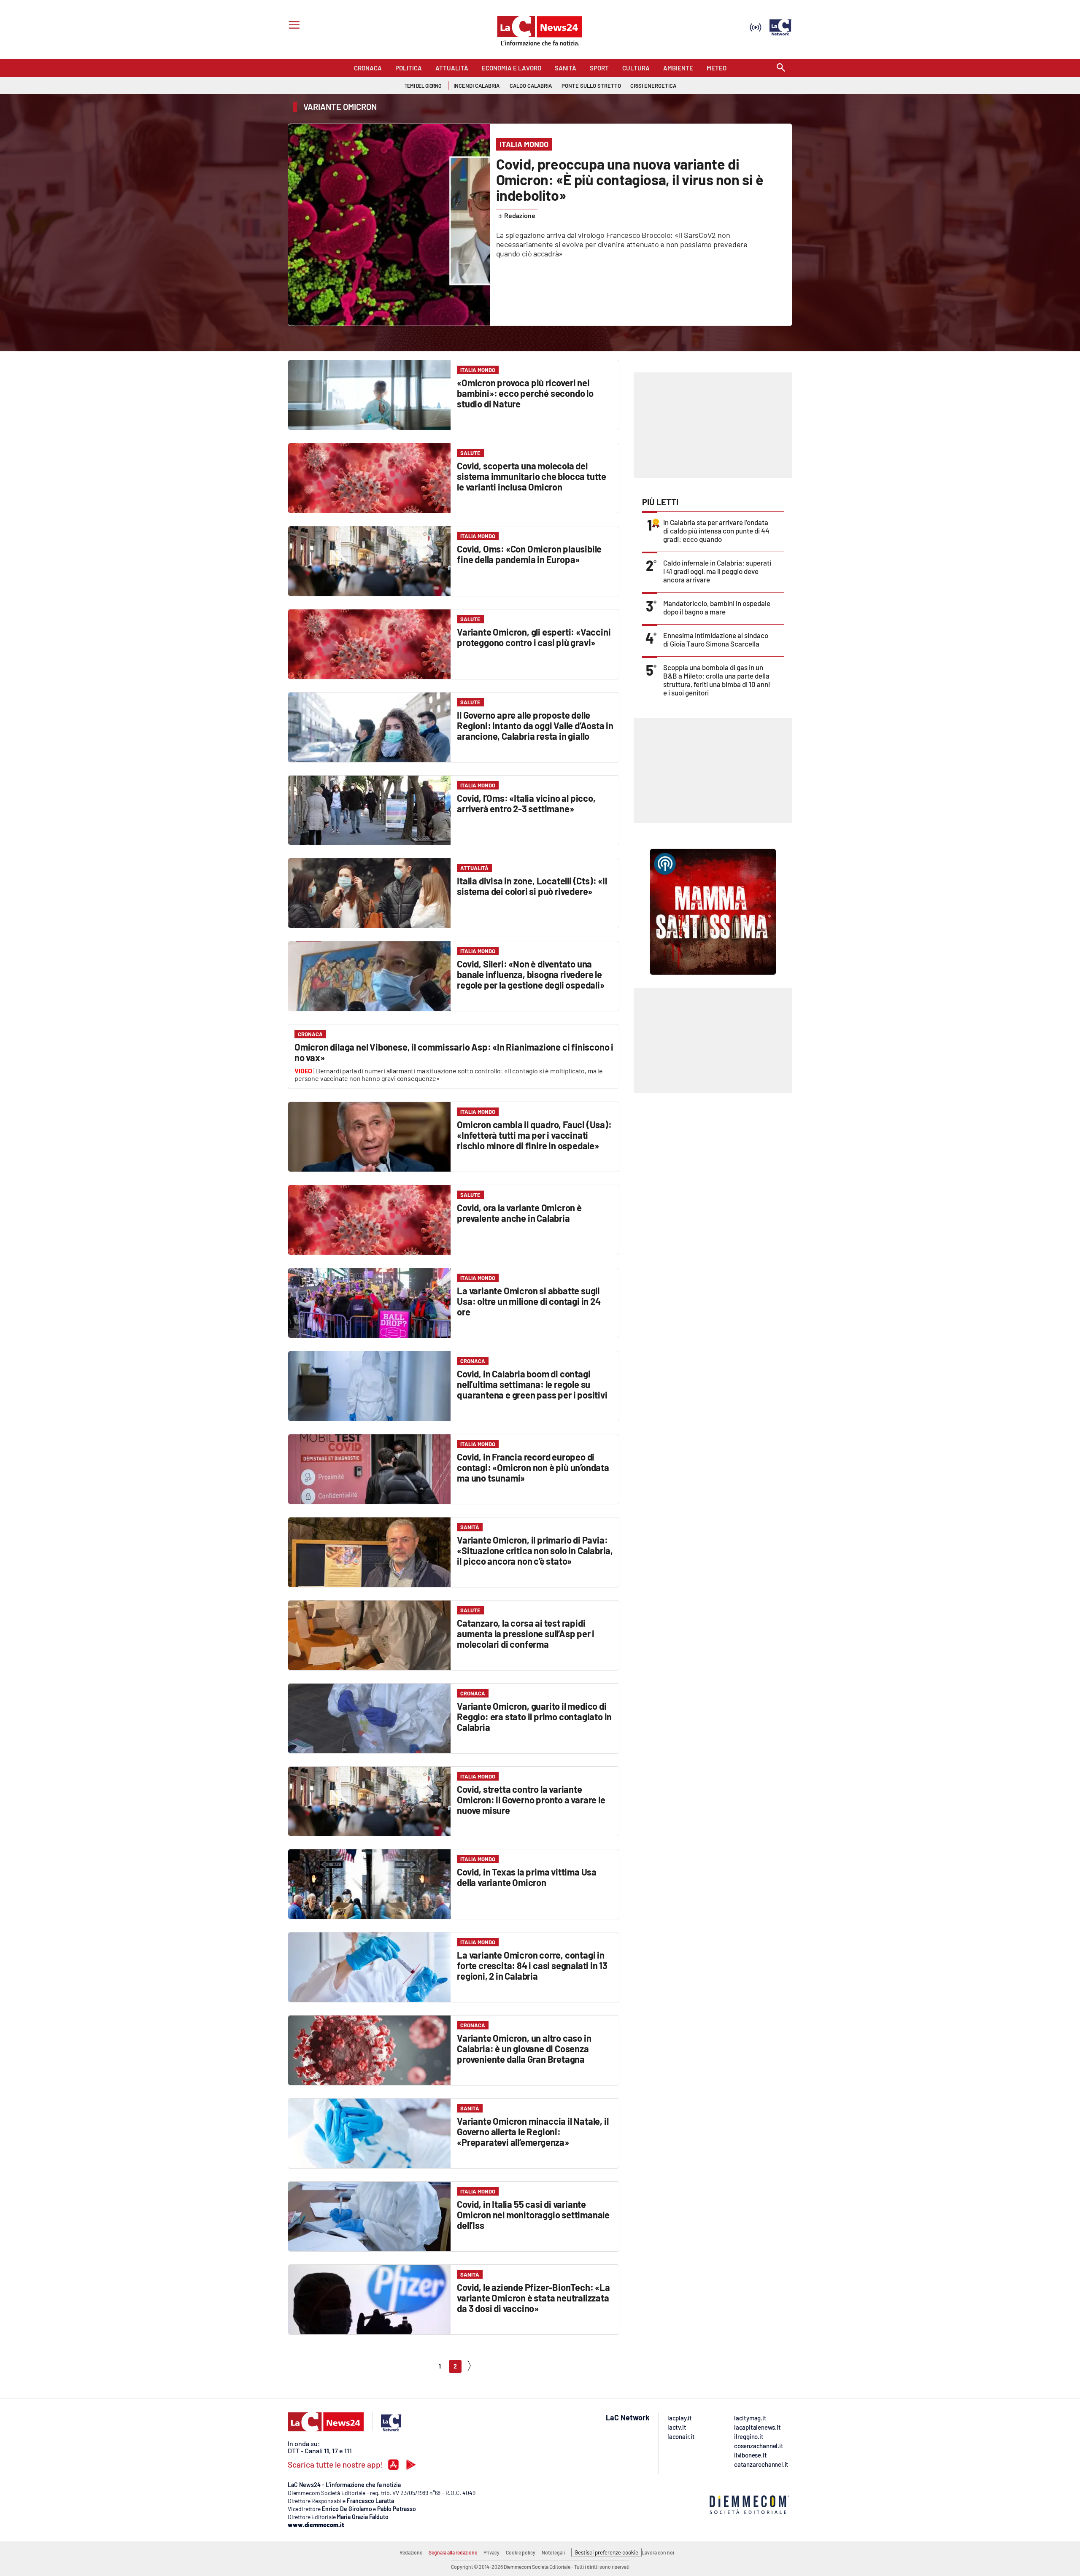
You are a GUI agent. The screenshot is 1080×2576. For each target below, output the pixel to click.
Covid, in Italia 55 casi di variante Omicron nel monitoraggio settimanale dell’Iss (533, 2215)
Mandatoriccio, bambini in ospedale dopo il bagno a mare (717, 607)
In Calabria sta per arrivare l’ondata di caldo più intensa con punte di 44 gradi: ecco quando (716, 531)
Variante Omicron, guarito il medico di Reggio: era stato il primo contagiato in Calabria (534, 1716)
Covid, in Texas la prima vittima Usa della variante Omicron (527, 1877)
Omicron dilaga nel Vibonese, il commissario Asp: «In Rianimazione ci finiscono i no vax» (454, 1052)
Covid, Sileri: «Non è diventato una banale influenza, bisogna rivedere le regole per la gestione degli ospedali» (531, 974)
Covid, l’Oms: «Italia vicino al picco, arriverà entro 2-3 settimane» (526, 803)
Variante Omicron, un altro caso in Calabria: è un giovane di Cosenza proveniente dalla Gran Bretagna (524, 2048)
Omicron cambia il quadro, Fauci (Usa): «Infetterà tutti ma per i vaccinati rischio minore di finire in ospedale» (534, 1135)
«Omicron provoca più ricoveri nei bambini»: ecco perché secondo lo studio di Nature (525, 393)
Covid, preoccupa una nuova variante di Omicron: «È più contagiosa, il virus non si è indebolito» (630, 179)
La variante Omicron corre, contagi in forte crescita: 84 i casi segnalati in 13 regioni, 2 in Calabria (532, 1965)
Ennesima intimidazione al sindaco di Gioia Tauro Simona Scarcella (716, 639)
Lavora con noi (658, 2552)
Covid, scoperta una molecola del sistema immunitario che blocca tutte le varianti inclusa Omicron (532, 476)
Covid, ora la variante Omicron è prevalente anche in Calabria (519, 1213)
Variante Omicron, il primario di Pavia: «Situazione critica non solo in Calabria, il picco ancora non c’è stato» (535, 1550)
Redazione (411, 2552)
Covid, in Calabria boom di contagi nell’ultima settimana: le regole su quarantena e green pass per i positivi (532, 1384)
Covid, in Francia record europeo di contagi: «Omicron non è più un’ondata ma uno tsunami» (533, 1467)
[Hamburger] (293, 26)
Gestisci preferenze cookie (606, 2552)
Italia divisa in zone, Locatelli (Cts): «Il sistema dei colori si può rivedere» (532, 886)
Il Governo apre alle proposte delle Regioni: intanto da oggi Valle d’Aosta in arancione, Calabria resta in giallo (535, 725)
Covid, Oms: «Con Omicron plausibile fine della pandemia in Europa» (529, 554)
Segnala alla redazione (453, 2552)
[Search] (781, 68)
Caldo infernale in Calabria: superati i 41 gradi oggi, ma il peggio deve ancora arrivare (717, 571)
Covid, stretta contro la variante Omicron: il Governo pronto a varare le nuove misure (531, 1800)
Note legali (553, 2552)
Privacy (491, 2552)
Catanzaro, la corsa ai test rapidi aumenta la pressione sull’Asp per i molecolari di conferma (526, 1633)
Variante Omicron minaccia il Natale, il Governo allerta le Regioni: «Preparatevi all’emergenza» (533, 2131)
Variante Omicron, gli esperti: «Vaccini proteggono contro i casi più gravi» (534, 637)
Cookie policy (521, 2552)
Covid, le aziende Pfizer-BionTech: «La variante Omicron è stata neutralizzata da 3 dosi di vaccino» (533, 2298)
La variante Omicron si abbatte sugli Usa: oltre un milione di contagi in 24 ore (529, 1301)
